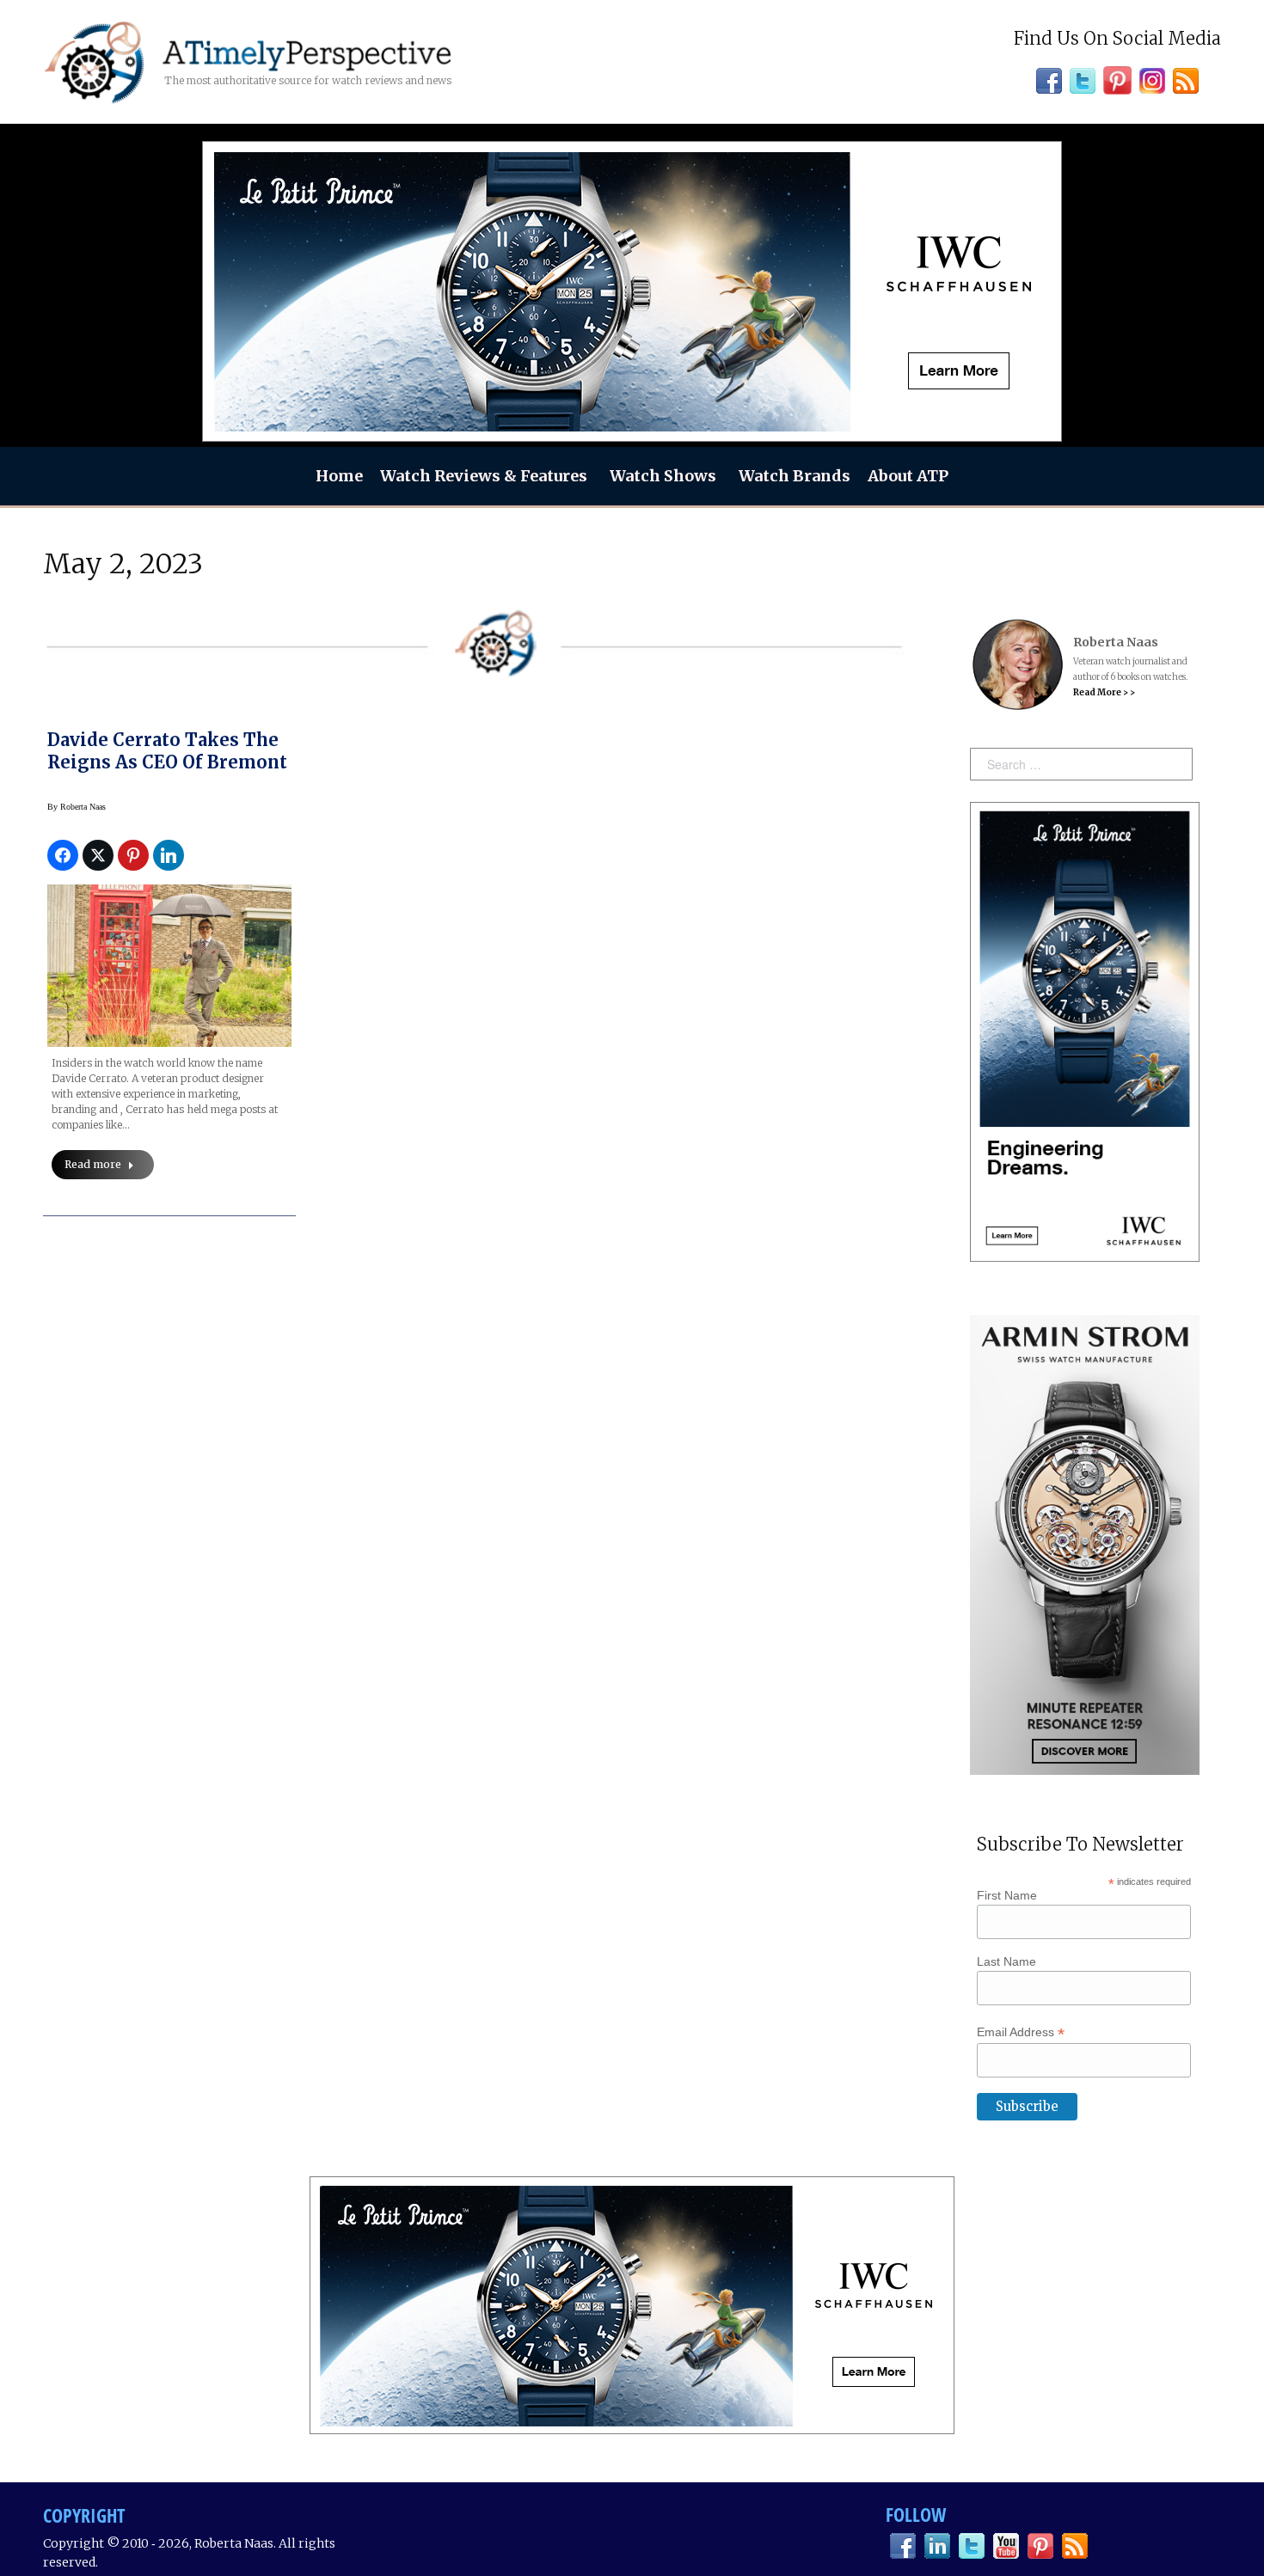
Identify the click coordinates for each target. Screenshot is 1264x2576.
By (77, 807)
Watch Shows (663, 476)
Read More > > (1104, 692)
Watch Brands (795, 476)
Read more (93, 1164)
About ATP (908, 476)
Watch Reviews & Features (484, 476)
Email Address (1021, 2032)
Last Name (1006, 1961)
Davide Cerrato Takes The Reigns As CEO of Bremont (167, 751)
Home (339, 476)
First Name (1007, 1895)
